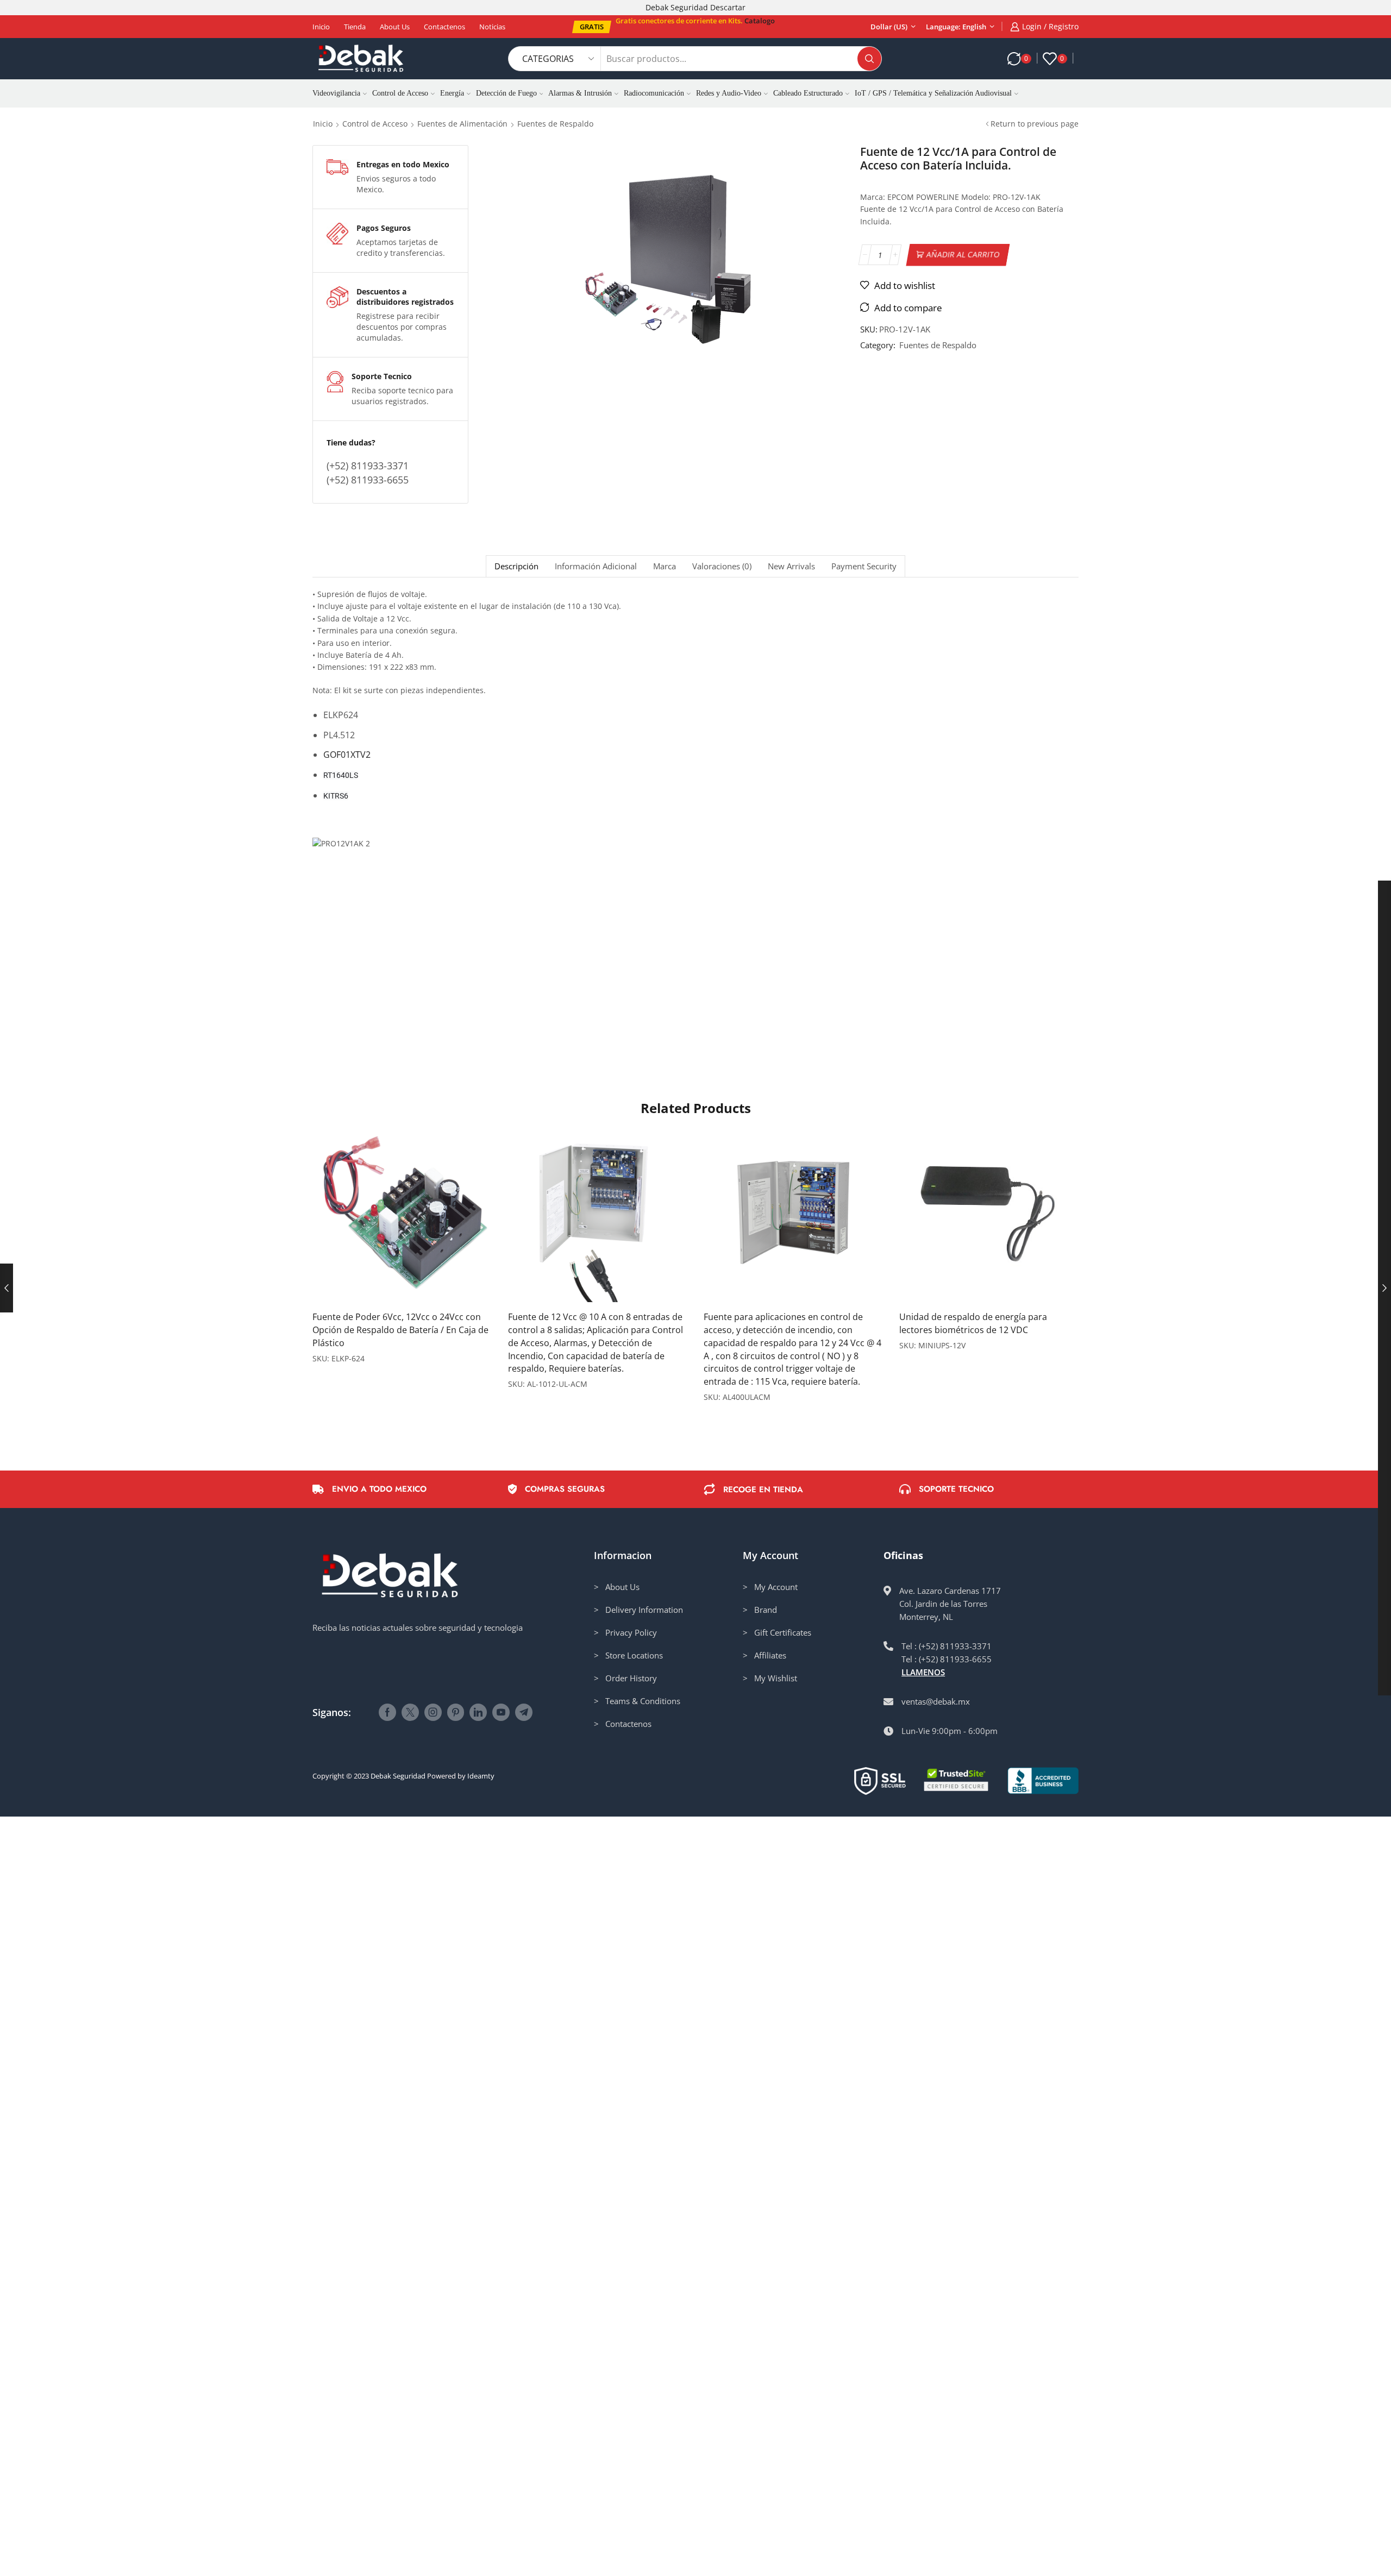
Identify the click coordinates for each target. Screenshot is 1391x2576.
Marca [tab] (665, 566)
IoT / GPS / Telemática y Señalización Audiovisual (933, 93)
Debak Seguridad (398, 1776)
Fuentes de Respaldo (555, 124)
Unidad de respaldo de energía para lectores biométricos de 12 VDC (973, 1323)
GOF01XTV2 (347, 755)
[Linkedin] (478, 1712)
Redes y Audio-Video (729, 93)
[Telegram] (524, 1712)
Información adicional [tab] (596, 566)
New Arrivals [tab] (791, 566)
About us (395, 27)
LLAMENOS (923, 1672)
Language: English (956, 27)
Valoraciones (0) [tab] (722, 566)
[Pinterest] (456, 1712)
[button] (592, 27)
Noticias (492, 27)
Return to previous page (1035, 124)
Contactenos (444, 27)
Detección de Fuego (506, 93)
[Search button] (869, 59)
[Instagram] (433, 1712)
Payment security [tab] (864, 566)
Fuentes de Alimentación (462, 124)
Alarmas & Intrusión (580, 93)
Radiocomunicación (654, 93)
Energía (452, 93)
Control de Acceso (400, 93)
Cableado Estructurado (808, 93)
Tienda (355, 27)
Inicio (321, 27)
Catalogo (760, 21)
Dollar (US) (889, 27)
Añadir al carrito (963, 255)
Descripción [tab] (516, 566)
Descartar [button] (728, 7)
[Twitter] (410, 1712)
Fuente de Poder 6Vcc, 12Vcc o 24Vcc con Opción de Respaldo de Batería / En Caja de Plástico (400, 1330)
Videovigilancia (336, 93)
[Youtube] (501, 1712)
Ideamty (481, 1776)
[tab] (516, 566)
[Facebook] (387, 1712)
